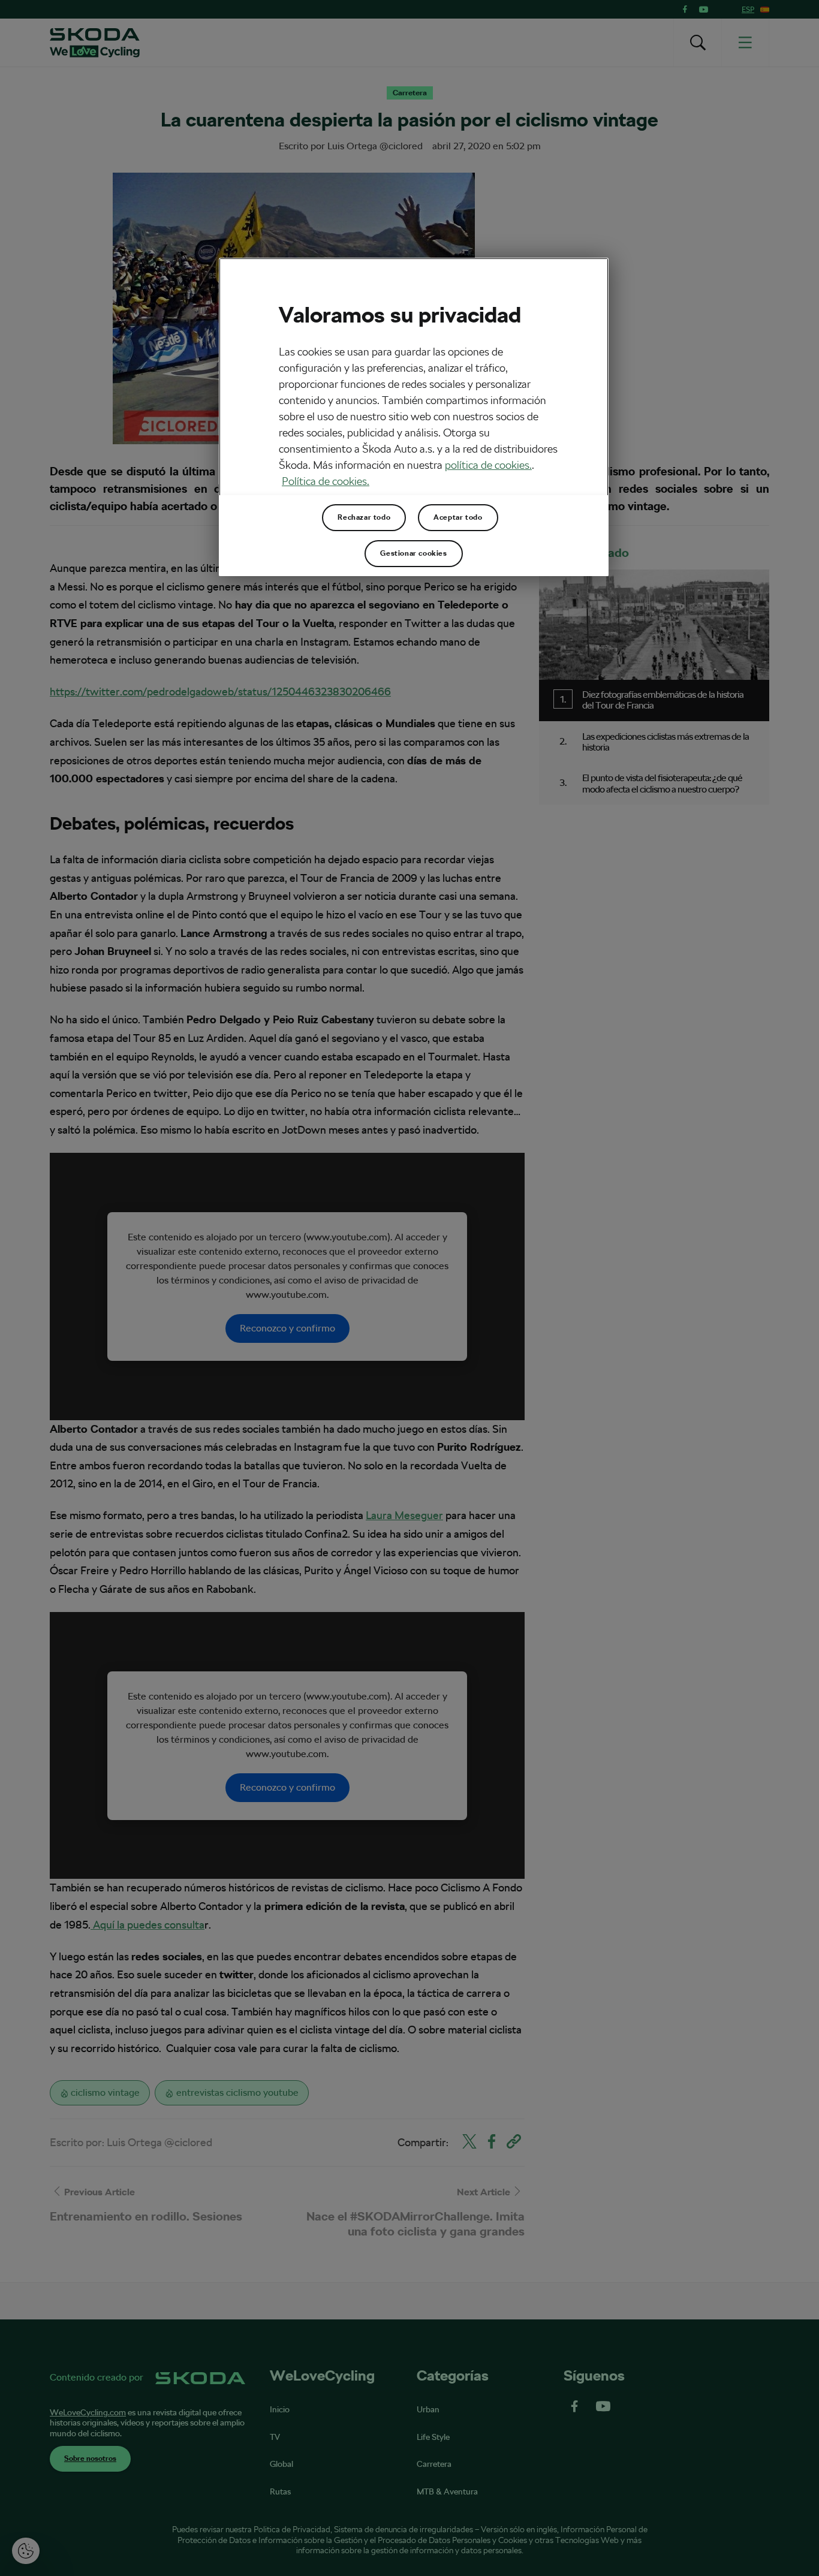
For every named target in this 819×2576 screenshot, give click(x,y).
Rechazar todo (364, 517)
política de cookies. (488, 465)
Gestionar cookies (413, 553)
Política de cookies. (326, 481)
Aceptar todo (458, 517)
